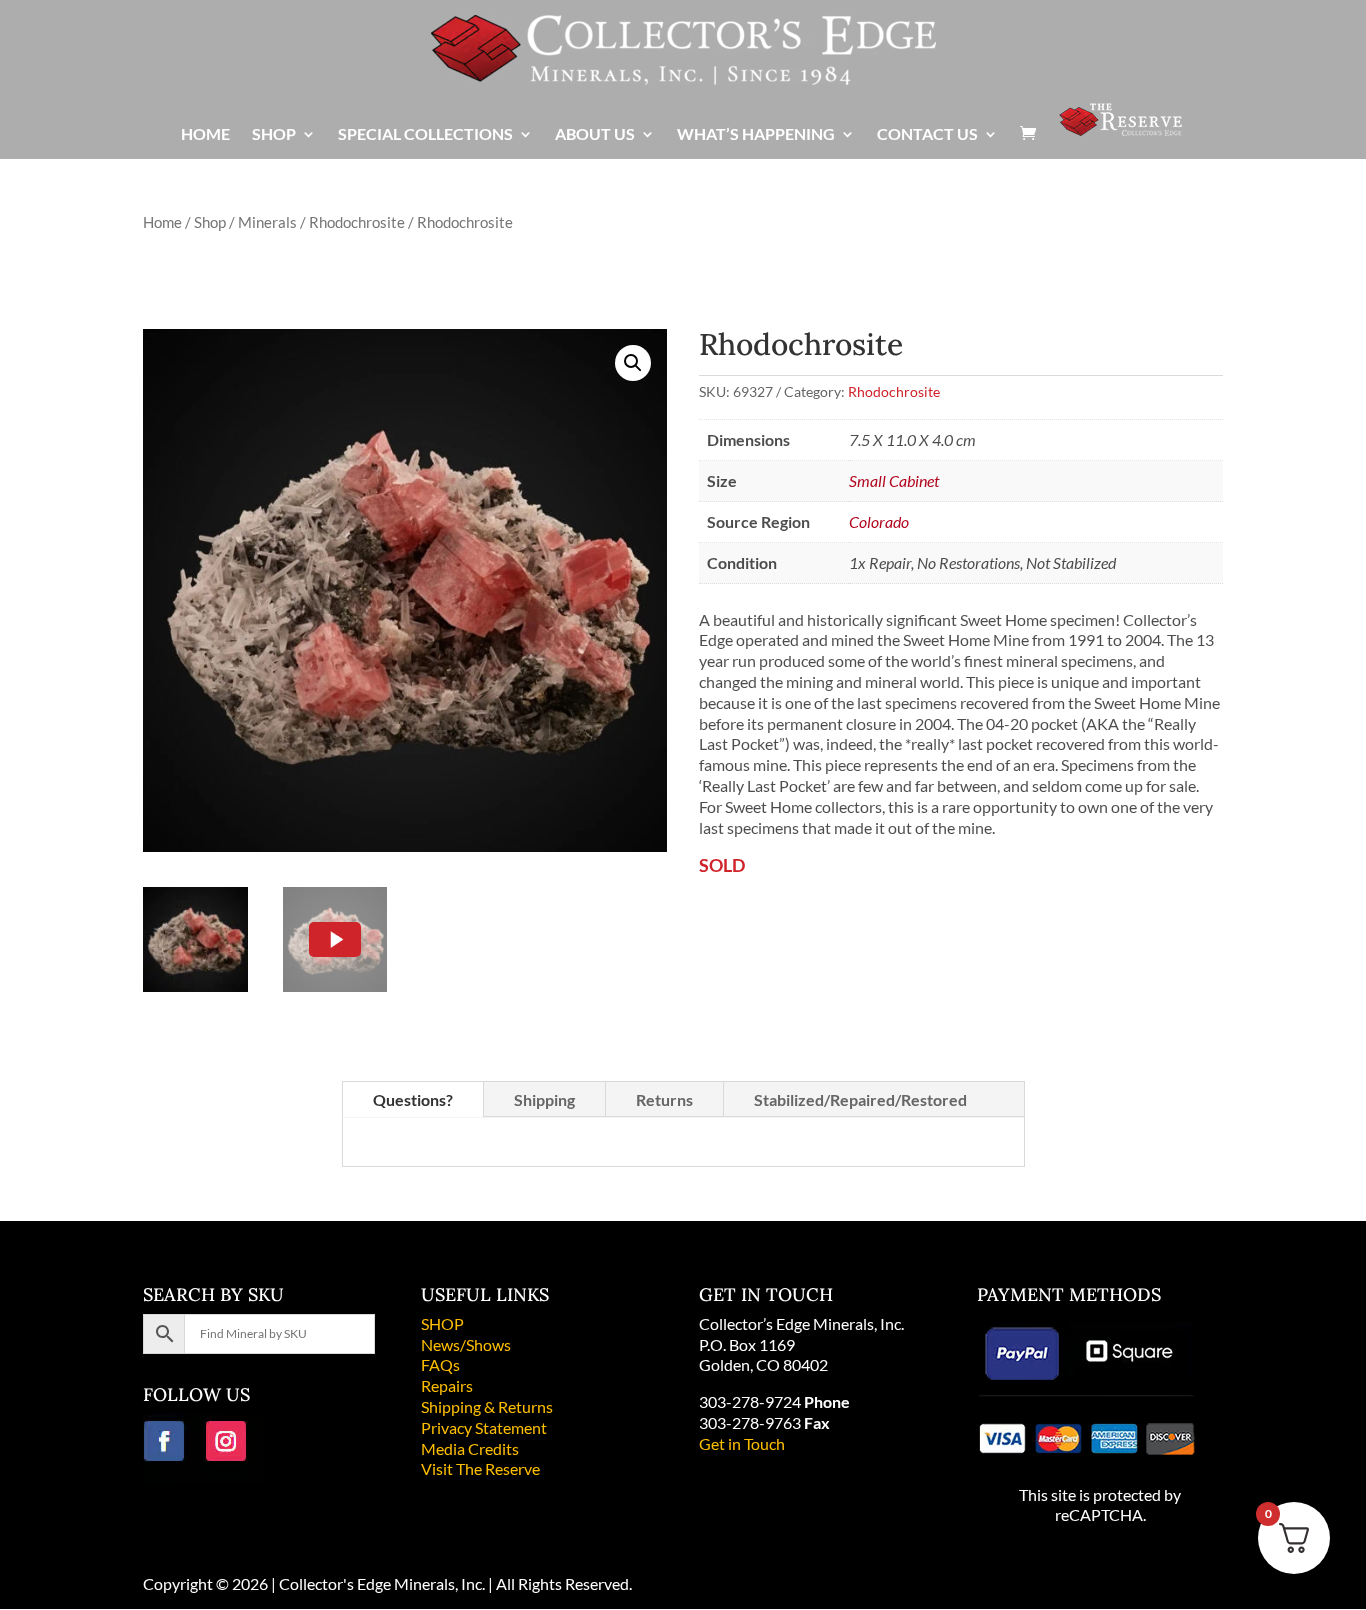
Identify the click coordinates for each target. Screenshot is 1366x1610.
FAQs (440, 1364)
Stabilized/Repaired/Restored (860, 1099)
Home (162, 222)
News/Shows (466, 1344)
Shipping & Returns (487, 1406)
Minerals (267, 222)
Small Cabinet (894, 480)
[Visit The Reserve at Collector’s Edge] (1120, 129)
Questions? (413, 1099)
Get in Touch (742, 1443)
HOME (205, 135)
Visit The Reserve (480, 1468)
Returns (664, 1099)
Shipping (544, 1099)
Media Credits (470, 1448)
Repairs (447, 1385)
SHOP (442, 1323)
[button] (633, 363)
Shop (210, 222)
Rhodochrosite (357, 222)
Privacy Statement (484, 1427)
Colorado (879, 521)
